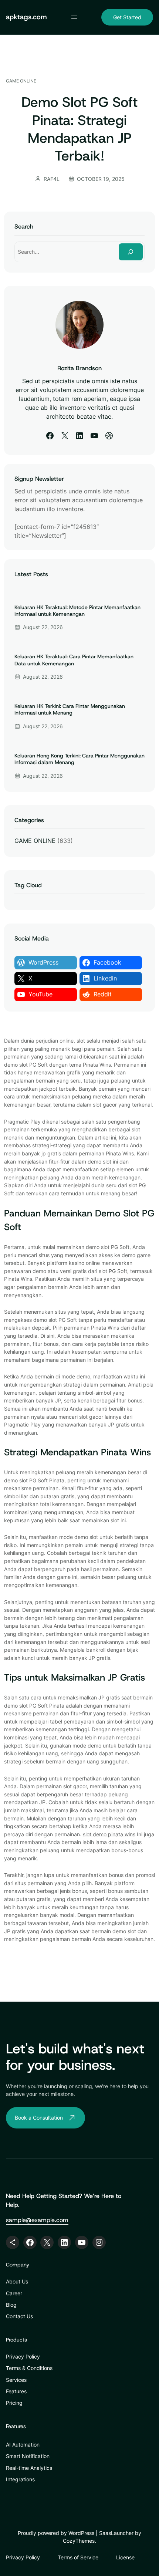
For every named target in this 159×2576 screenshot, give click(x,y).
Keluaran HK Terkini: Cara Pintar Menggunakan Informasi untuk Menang (70, 709)
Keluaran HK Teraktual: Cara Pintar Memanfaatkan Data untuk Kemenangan (74, 660)
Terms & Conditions (29, 2368)
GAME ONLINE (21, 81)
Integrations (20, 2479)
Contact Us (19, 2316)
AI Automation (23, 2445)
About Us (17, 2281)
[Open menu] (74, 17)
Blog (11, 2305)
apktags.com (26, 17)
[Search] (131, 252)
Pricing (14, 2403)
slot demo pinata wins (109, 1834)
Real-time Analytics (29, 2468)
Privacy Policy (23, 2356)
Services (16, 2380)
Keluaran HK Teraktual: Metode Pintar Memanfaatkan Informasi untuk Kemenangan (77, 611)
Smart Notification (28, 2456)
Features (16, 2391)
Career (14, 2293)
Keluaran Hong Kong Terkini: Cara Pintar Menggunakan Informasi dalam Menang (79, 759)
